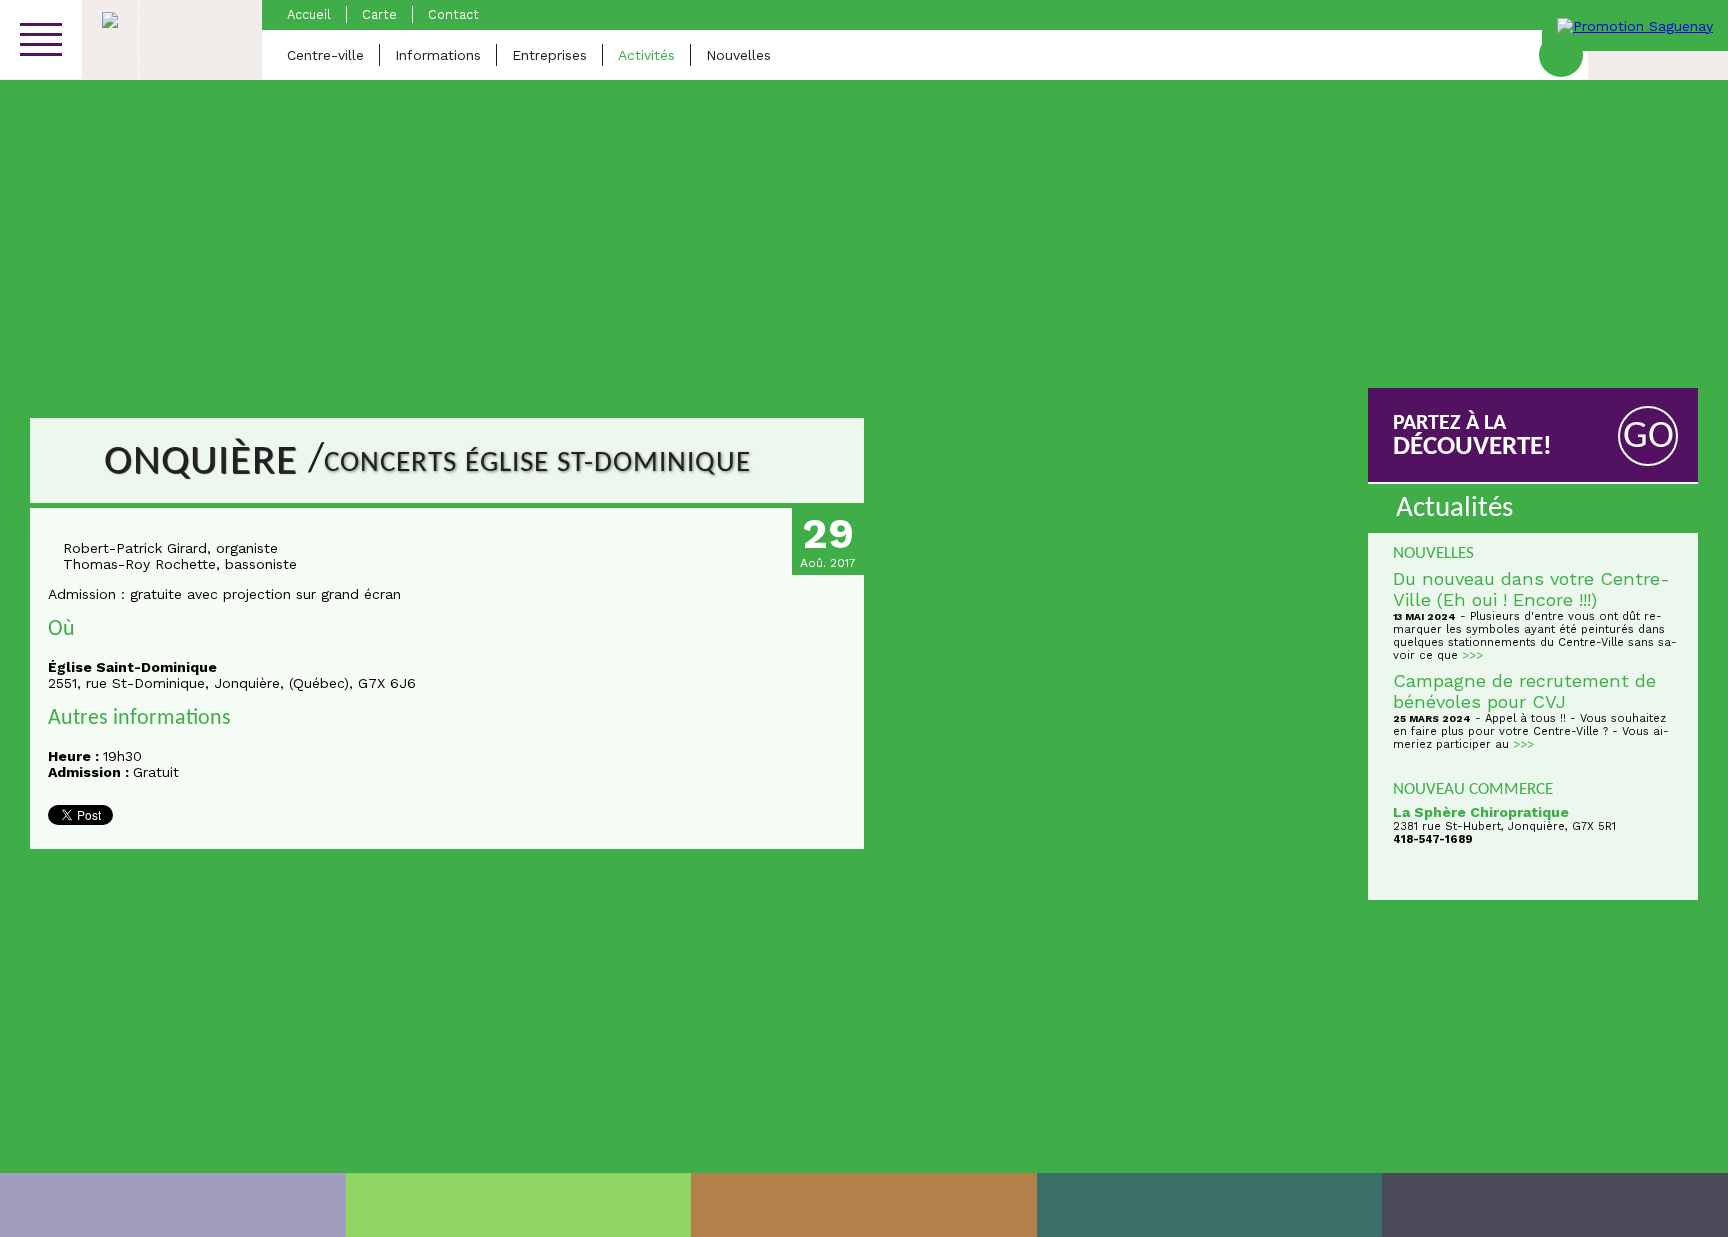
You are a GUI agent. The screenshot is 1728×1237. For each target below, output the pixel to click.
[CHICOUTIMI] (173, 1205)
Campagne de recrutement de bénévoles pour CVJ (1524, 691)
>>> (1472, 655)
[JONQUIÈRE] (519, 1205)
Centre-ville (325, 55)
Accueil (309, 14)
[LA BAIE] (1210, 1205)
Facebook (1561, 55)
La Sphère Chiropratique (1481, 812)
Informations (438, 55)
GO (1648, 437)
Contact (453, 14)
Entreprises (549, 55)
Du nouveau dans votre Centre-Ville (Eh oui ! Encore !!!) (1531, 589)
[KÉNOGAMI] (864, 1205)
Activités (646, 55)
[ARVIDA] (1555, 1205)
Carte (379, 14)
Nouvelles (738, 55)
